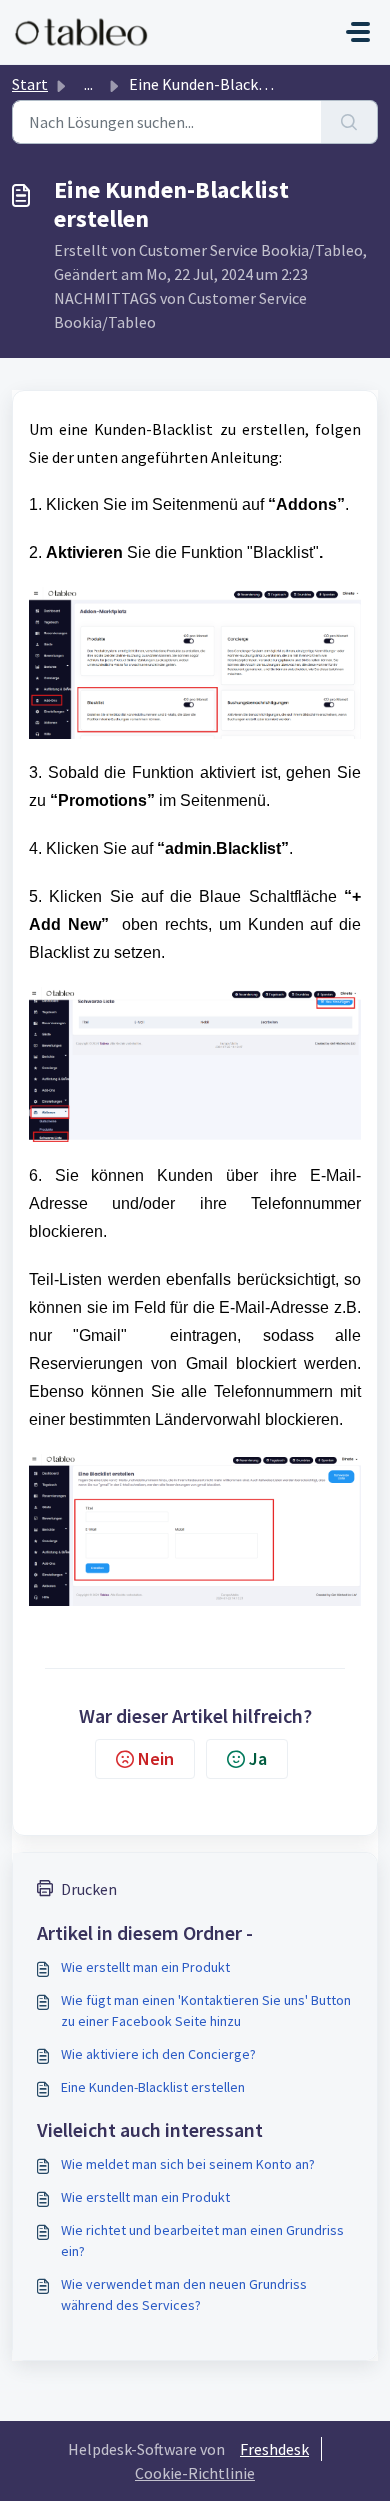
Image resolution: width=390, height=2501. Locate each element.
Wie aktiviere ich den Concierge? (158, 2054)
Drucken (89, 1889)
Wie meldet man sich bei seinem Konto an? (188, 2164)
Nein (156, 1758)
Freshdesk (274, 2449)
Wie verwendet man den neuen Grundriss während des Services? (184, 2294)
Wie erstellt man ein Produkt (145, 1967)
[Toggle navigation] (358, 32)
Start (30, 84)
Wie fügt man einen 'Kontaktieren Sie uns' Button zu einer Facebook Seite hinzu (206, 2010)
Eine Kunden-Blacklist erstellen (153, 2087)
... (88, 84)
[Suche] (349, 122)
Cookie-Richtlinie (195, 2473)
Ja (258, 1758)
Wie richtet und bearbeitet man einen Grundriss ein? (202, 2240)
